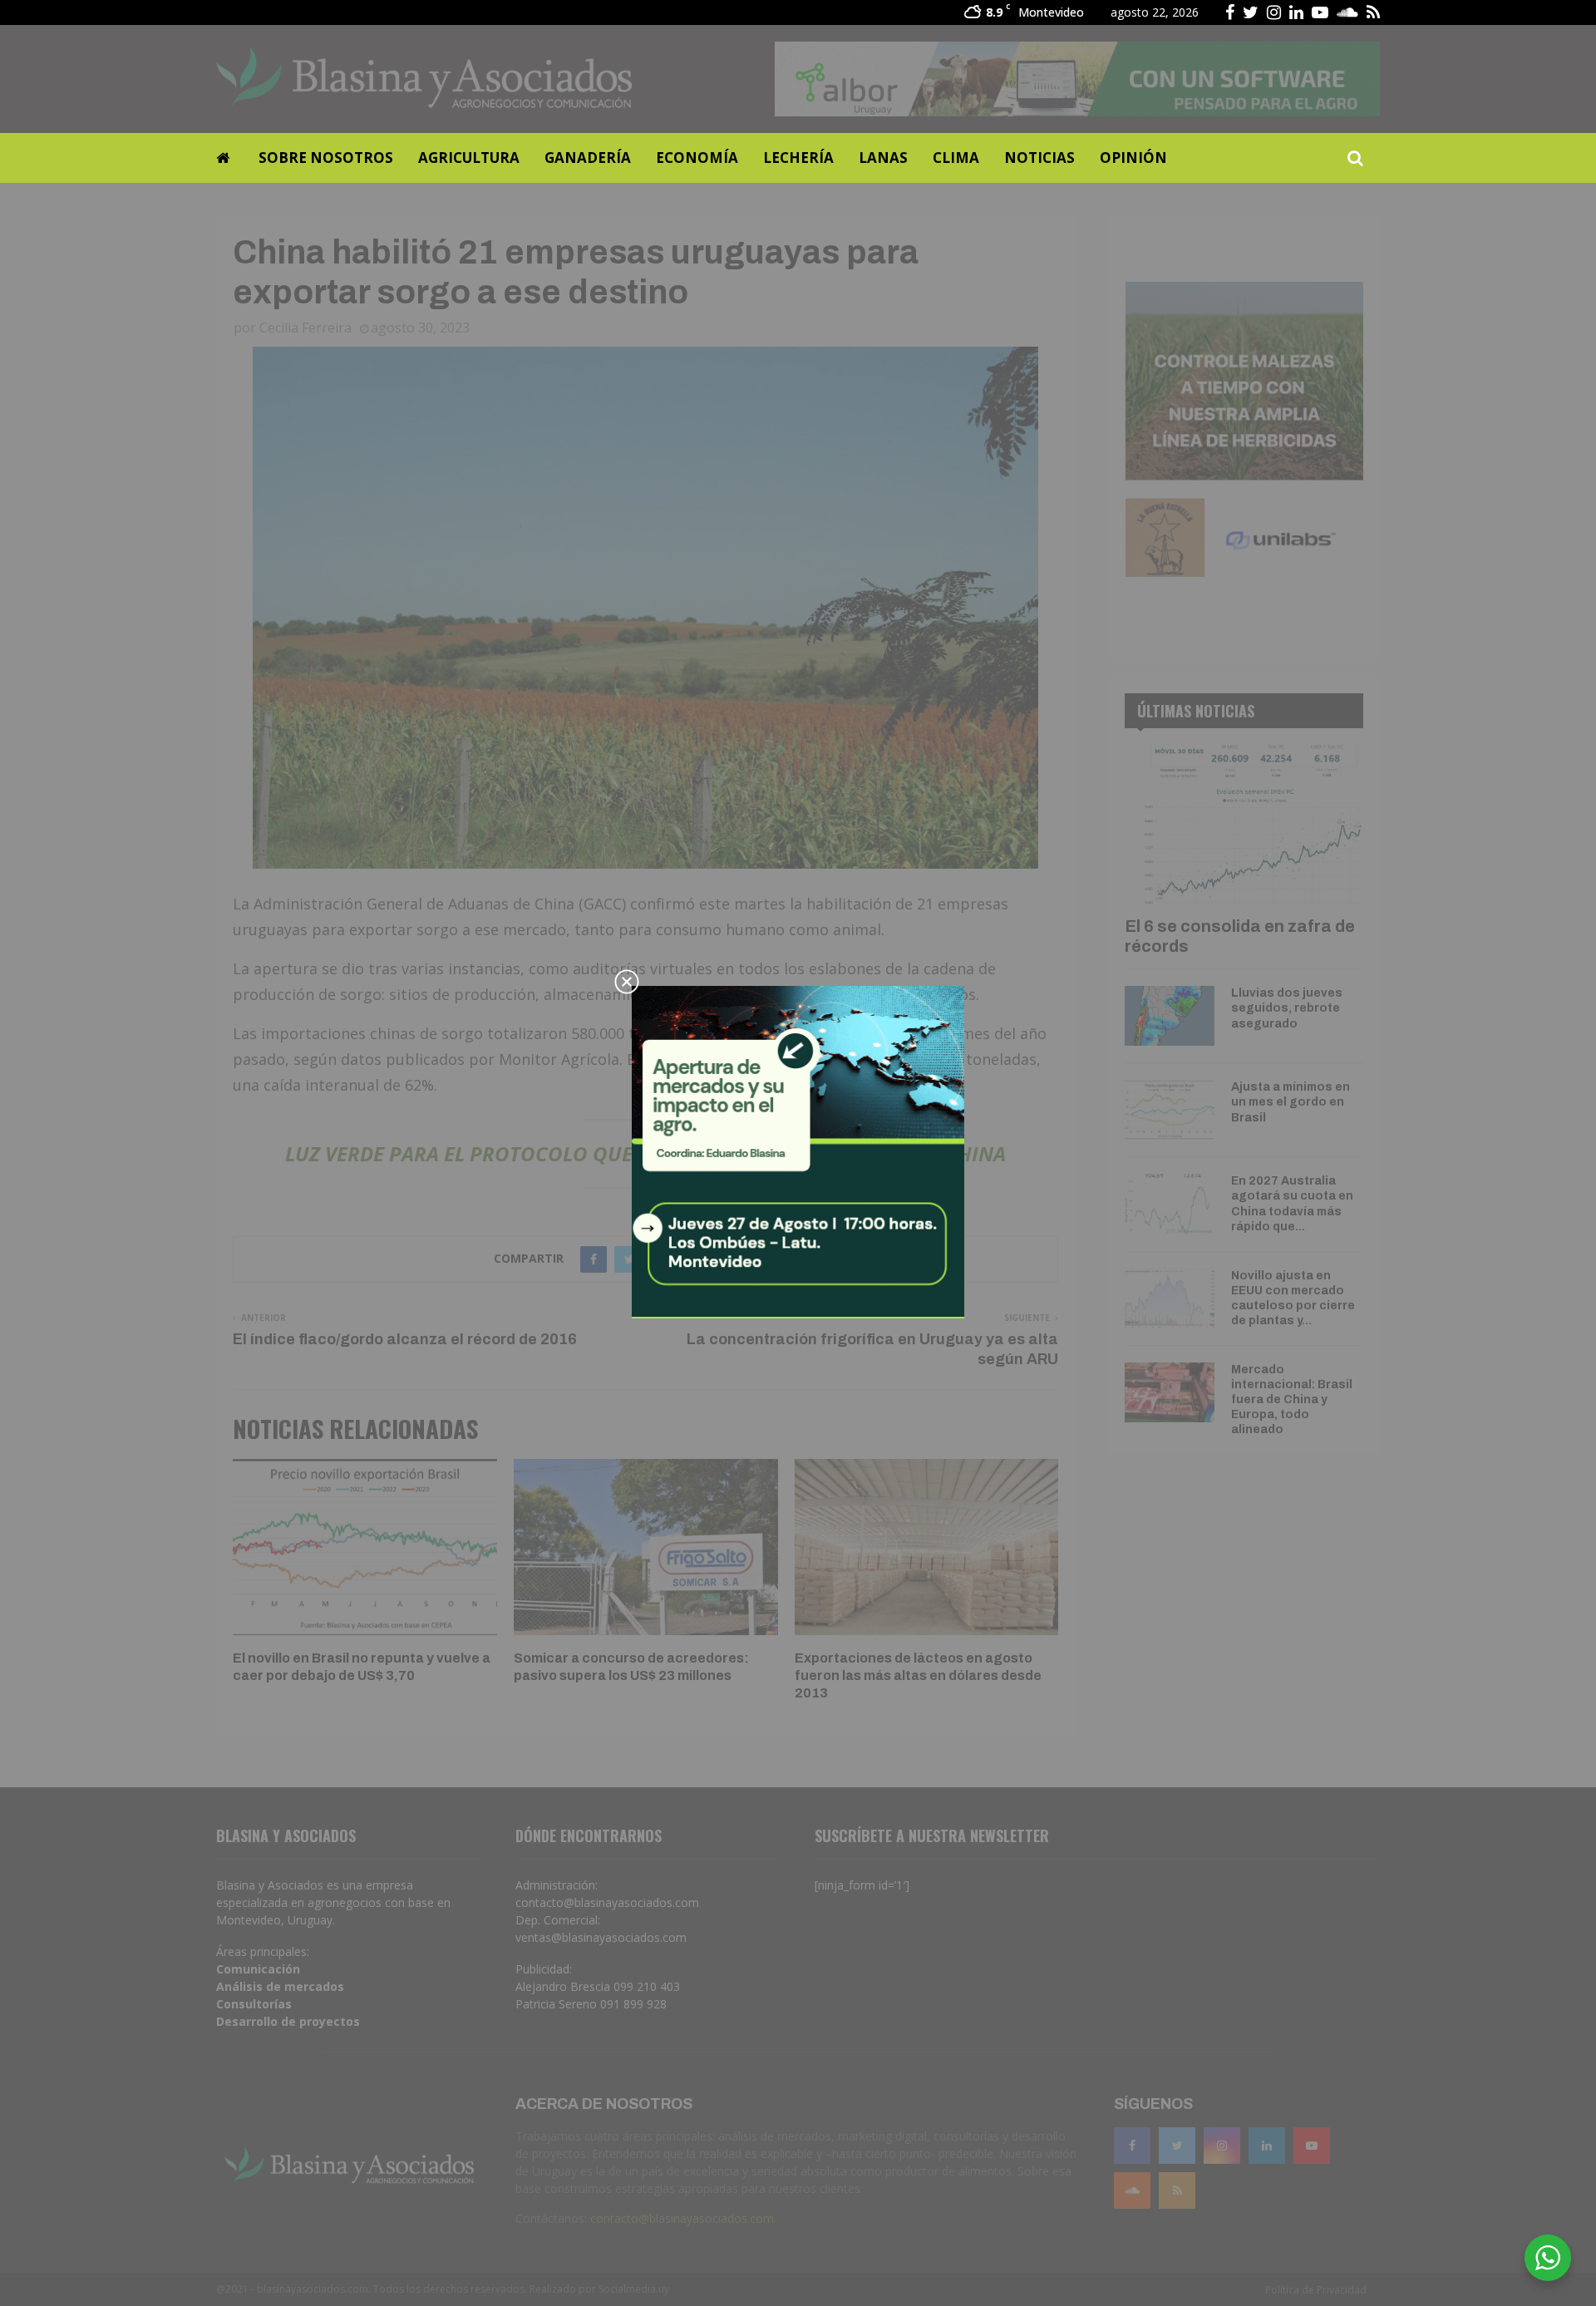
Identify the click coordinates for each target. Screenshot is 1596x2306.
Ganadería (588, 158)
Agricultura (469, 158)
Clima (956, 158)
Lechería (798, 158)
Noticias (1039, 158)
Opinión (1133, 158)
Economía (697, 158)
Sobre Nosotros (326, 158)
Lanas (883, 158)
